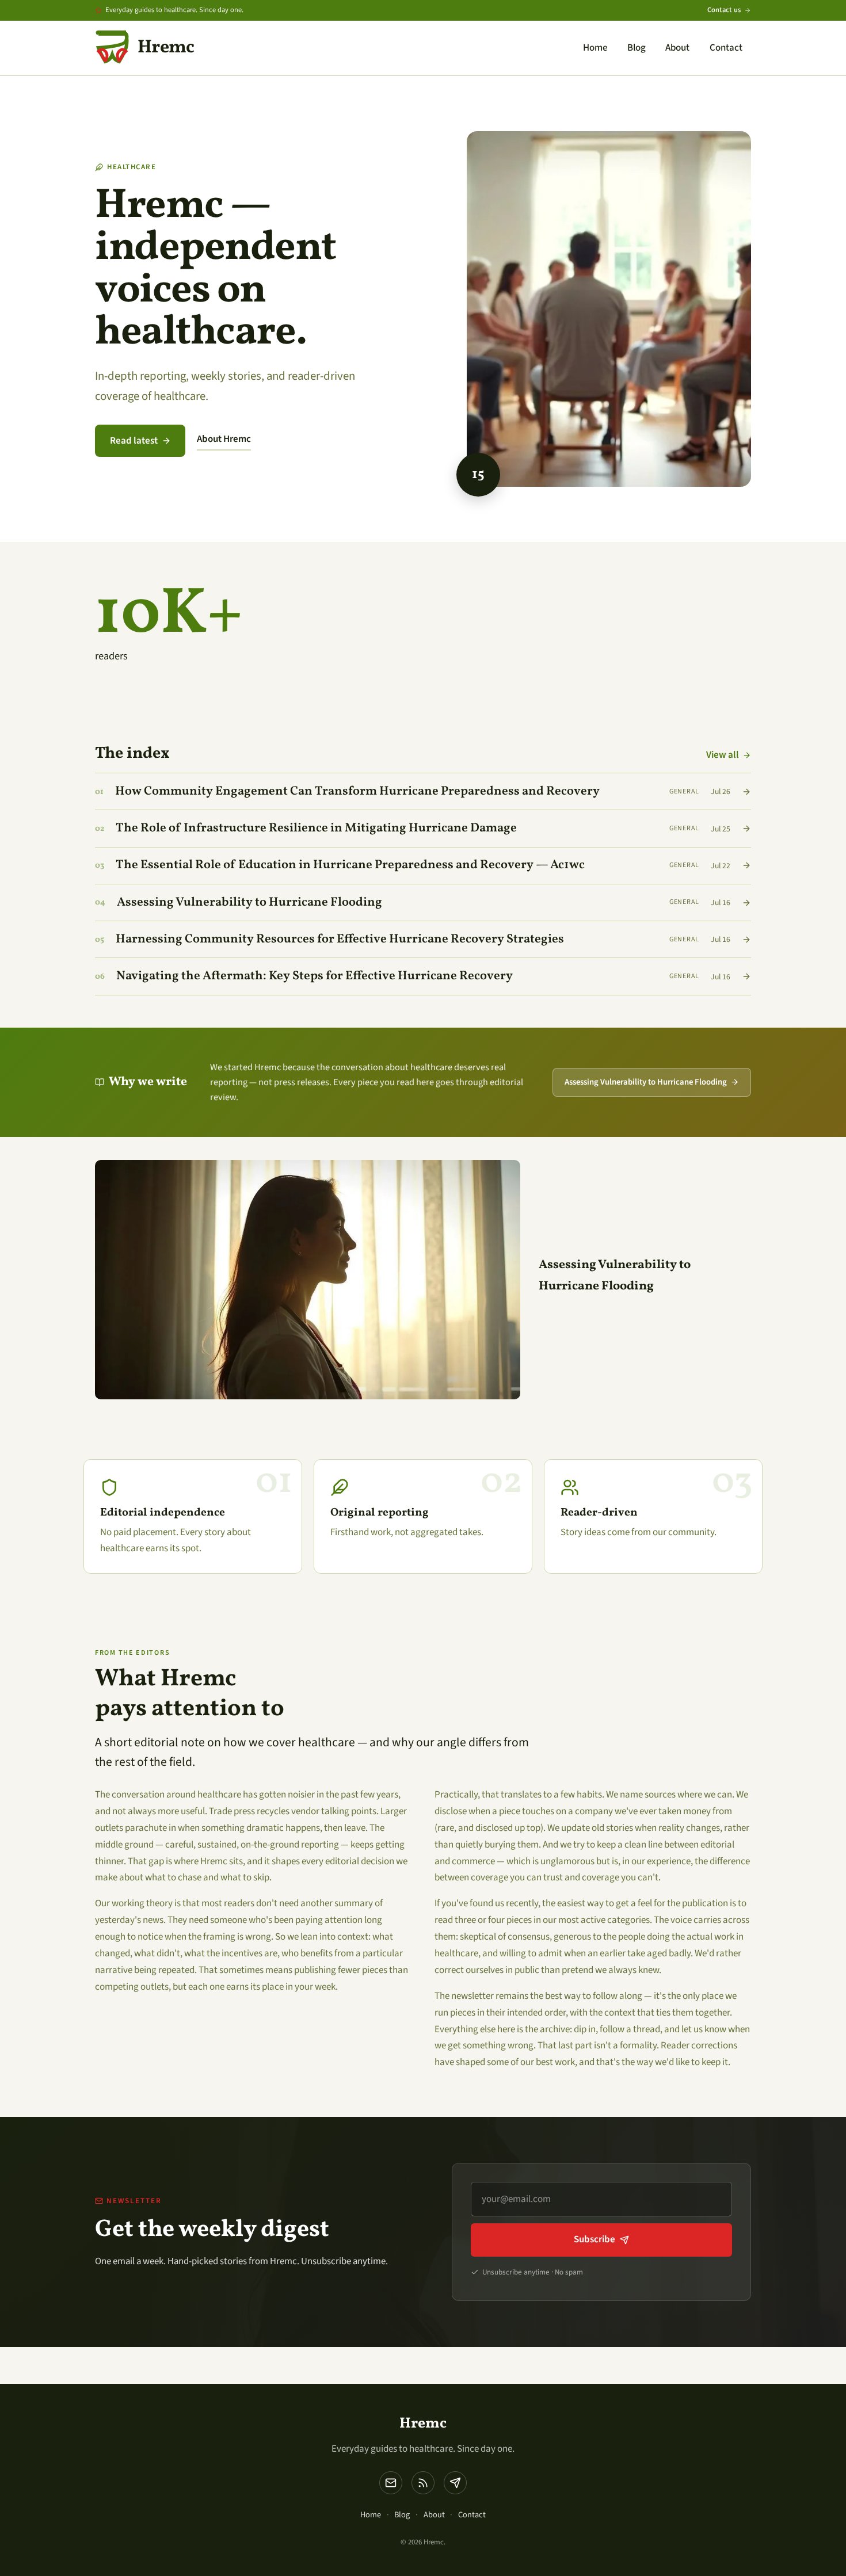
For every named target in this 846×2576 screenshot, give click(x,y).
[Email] (391, 2483)
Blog (637, 48)
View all (723, 755)
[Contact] (455, 2483)
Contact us (724, 10)
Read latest (134, 441)
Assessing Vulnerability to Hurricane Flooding (646, 1082)
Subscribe (595, 2239)
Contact (726, 48)
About (677, 48)
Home (595, 48)
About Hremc (224, 439)
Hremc (423, 2424)
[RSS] (423, 2483)
